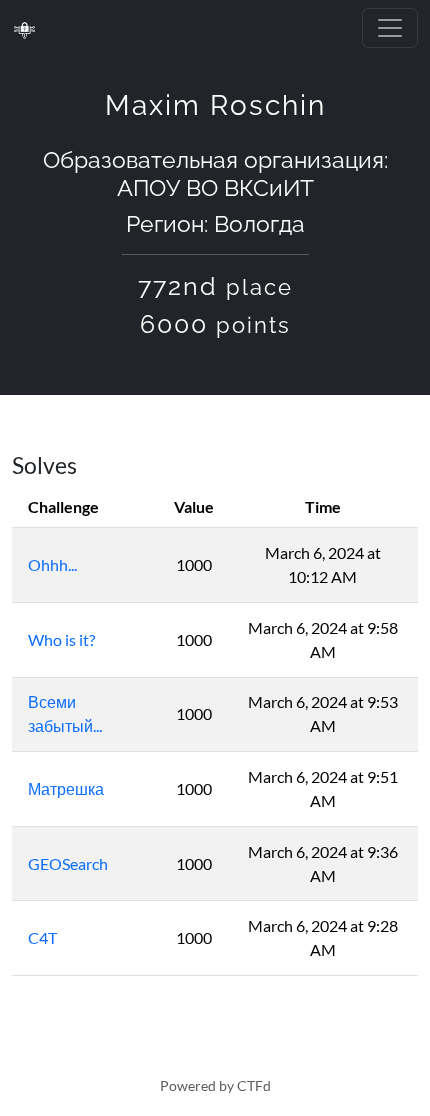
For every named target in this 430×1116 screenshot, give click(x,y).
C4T (42, 937)
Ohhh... (52, 564)
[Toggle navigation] (390, 28)
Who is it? (61, 639)
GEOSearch (68, 863)
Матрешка (66, 788)
